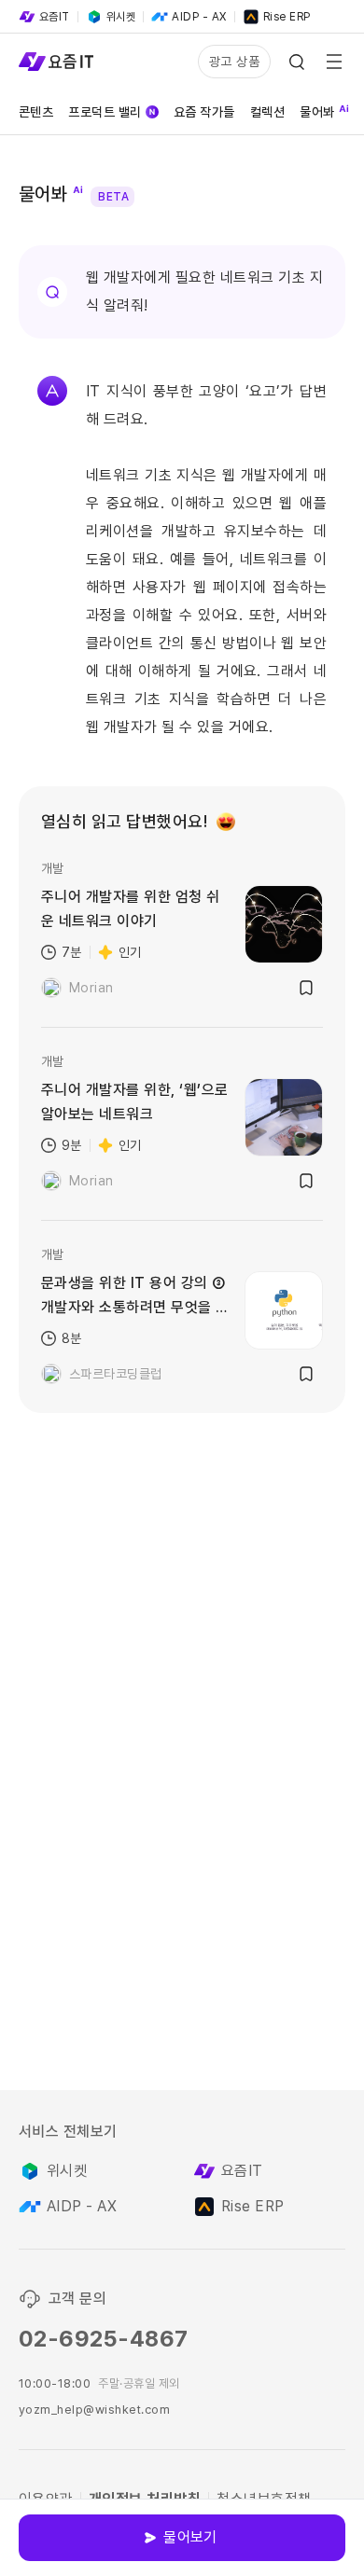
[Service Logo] (56, 62)
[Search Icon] (297, 62)
